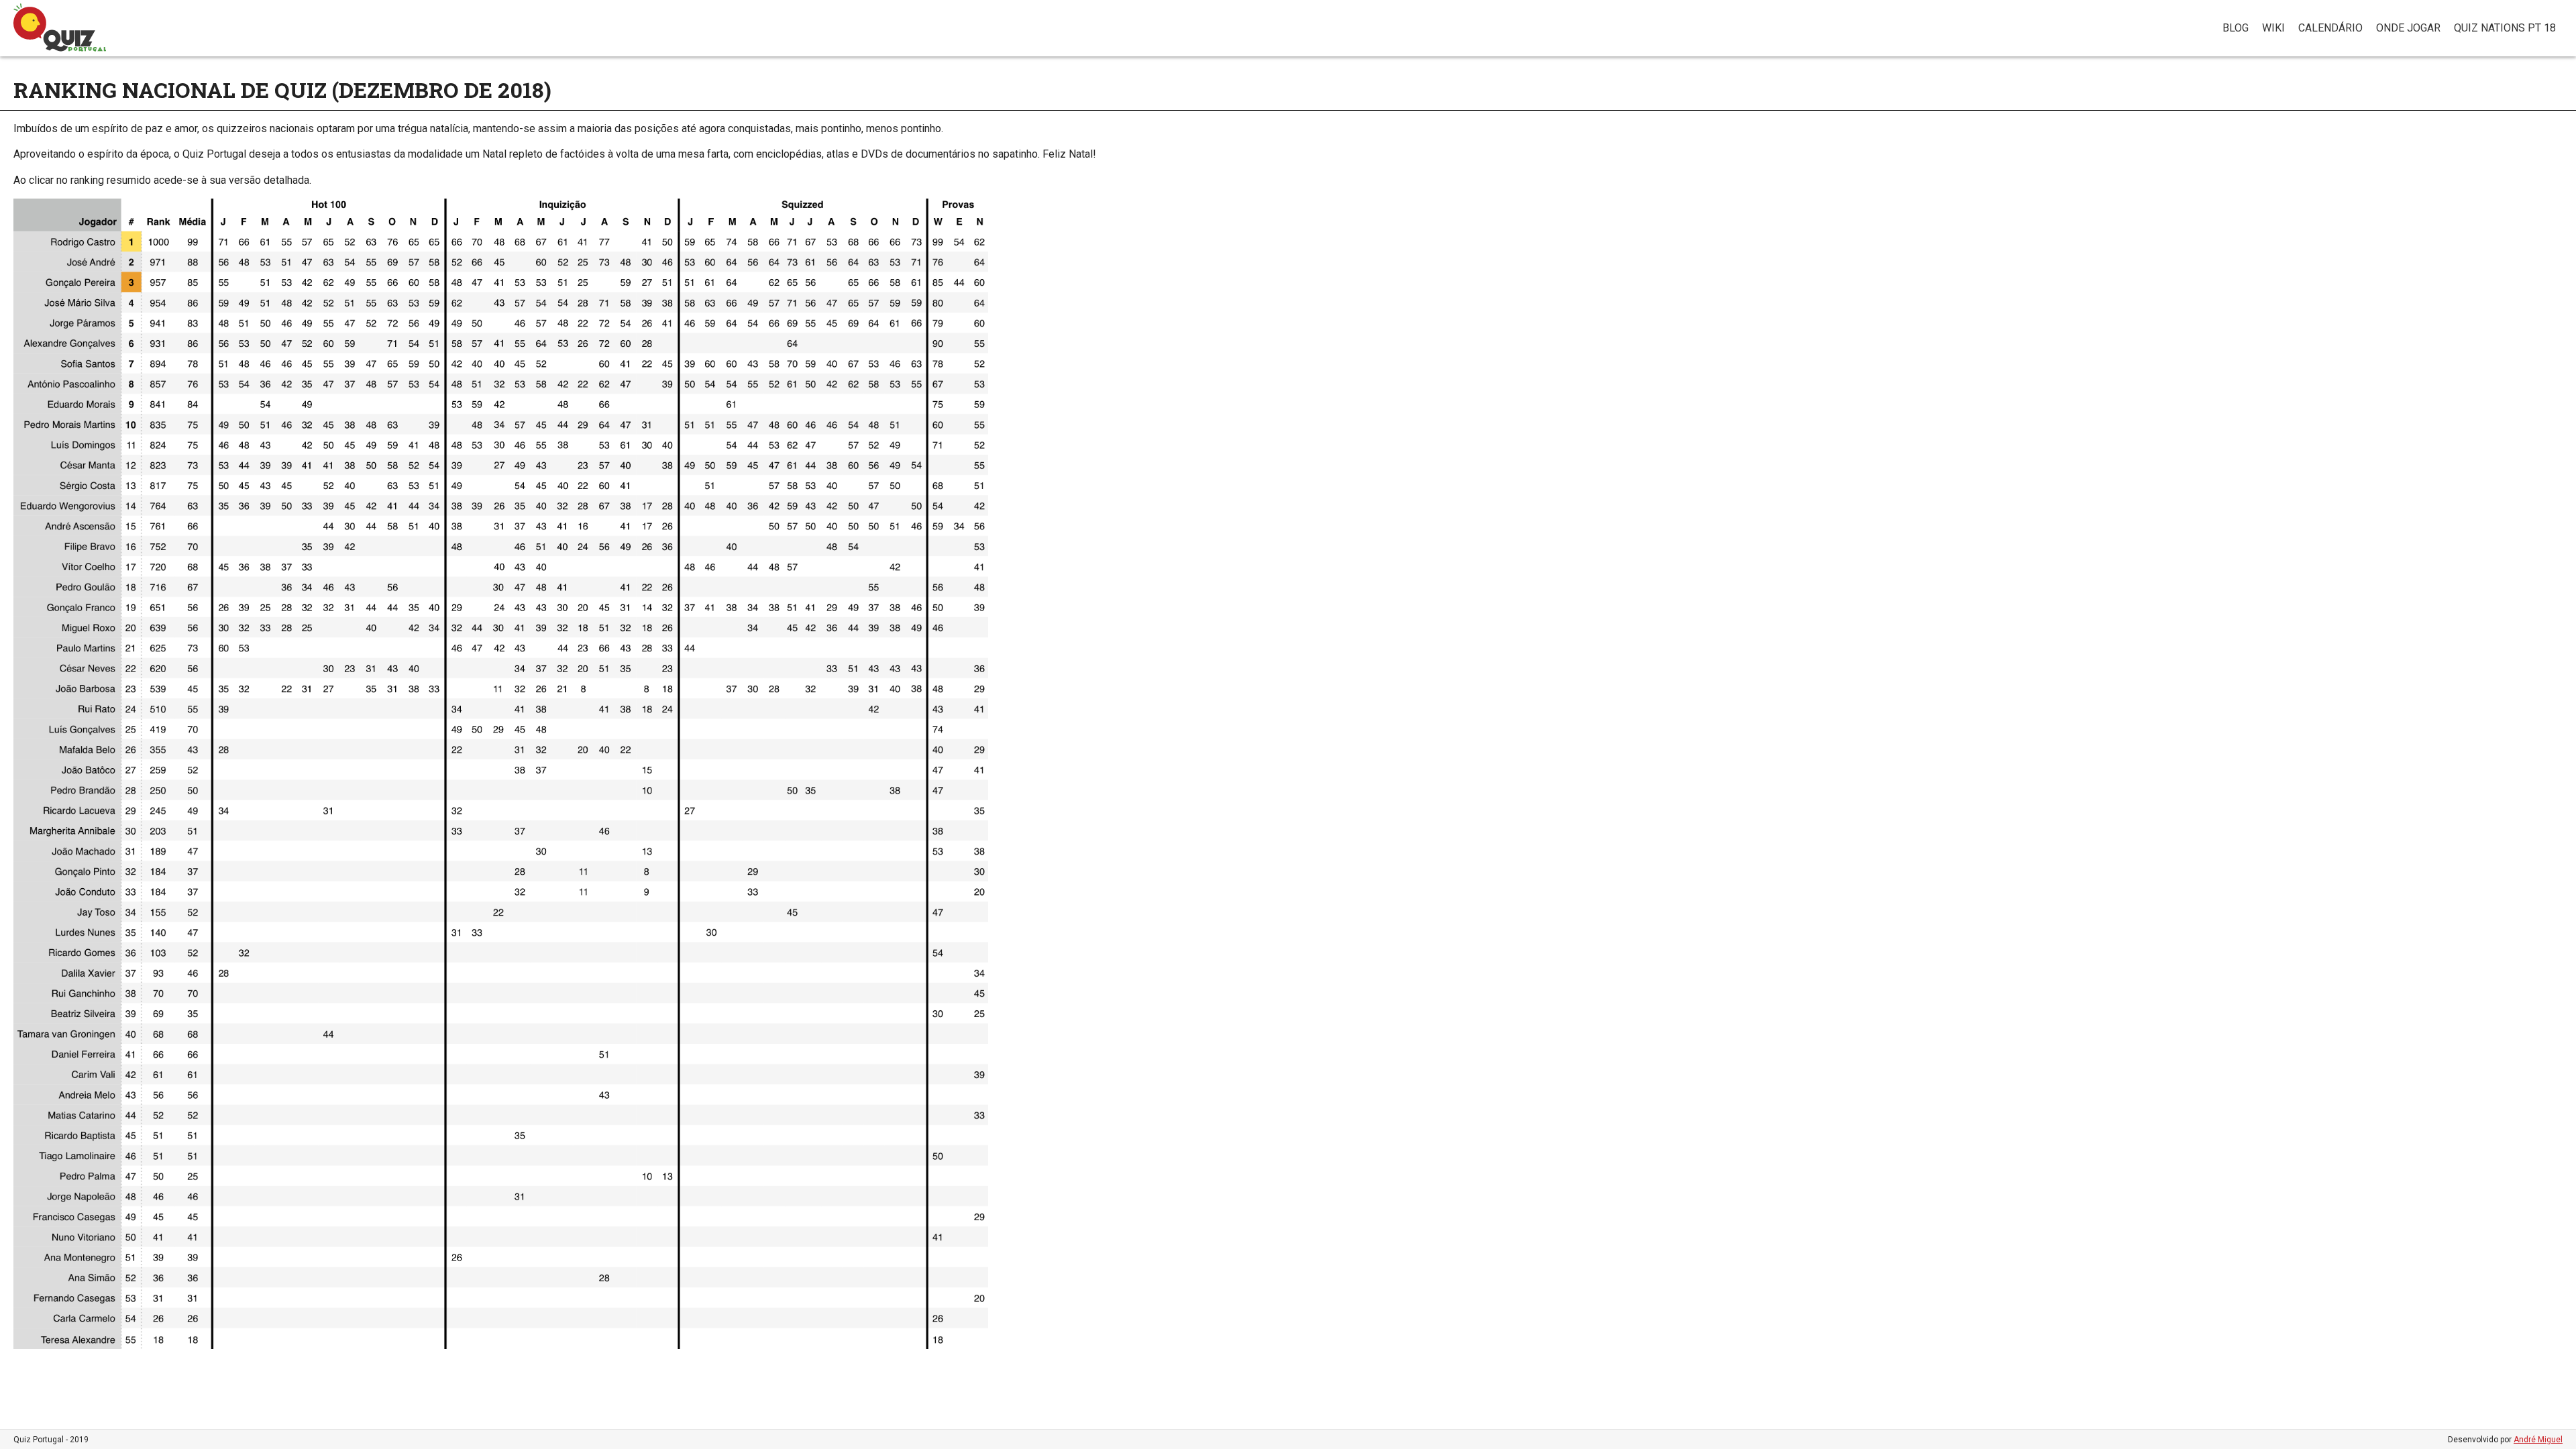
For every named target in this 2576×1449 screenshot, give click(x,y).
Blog (2236, 28)
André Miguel (2538, 1440)
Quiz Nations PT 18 (2505, 28)
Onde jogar (2408, 28)
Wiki (2273, 28)
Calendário (2330, 28)
